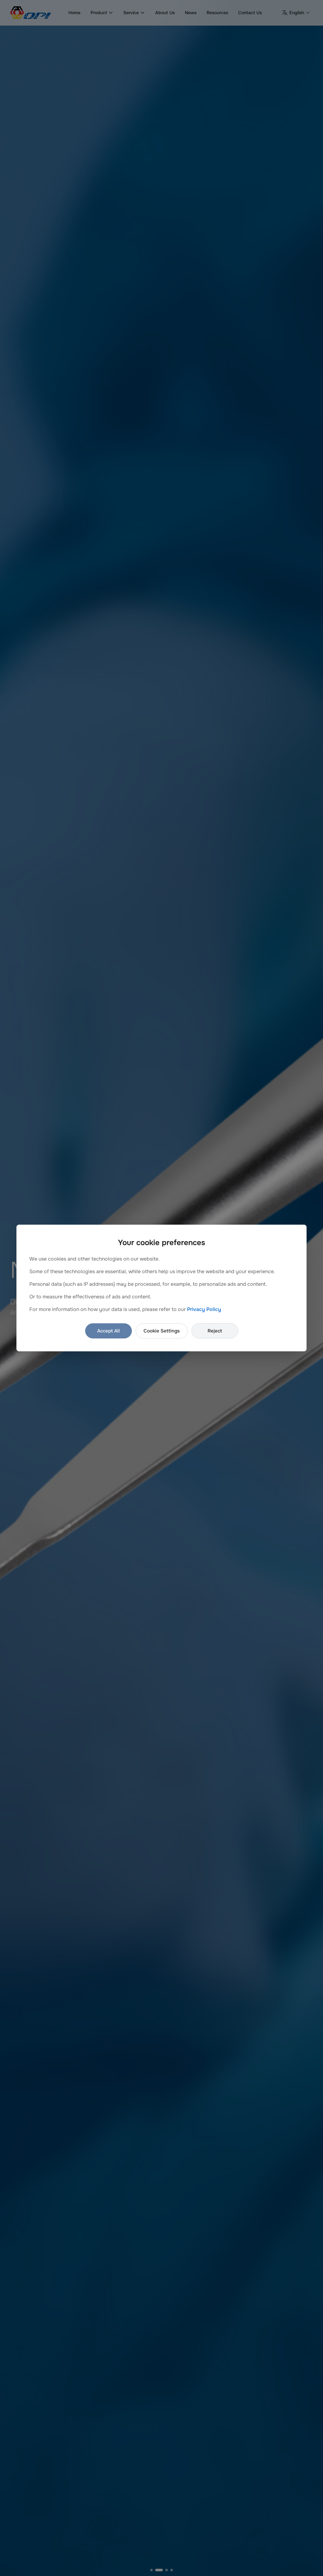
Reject (215, 1331)
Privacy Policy (204, 1309)
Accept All (109, 1331)
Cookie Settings (162, 1331)
